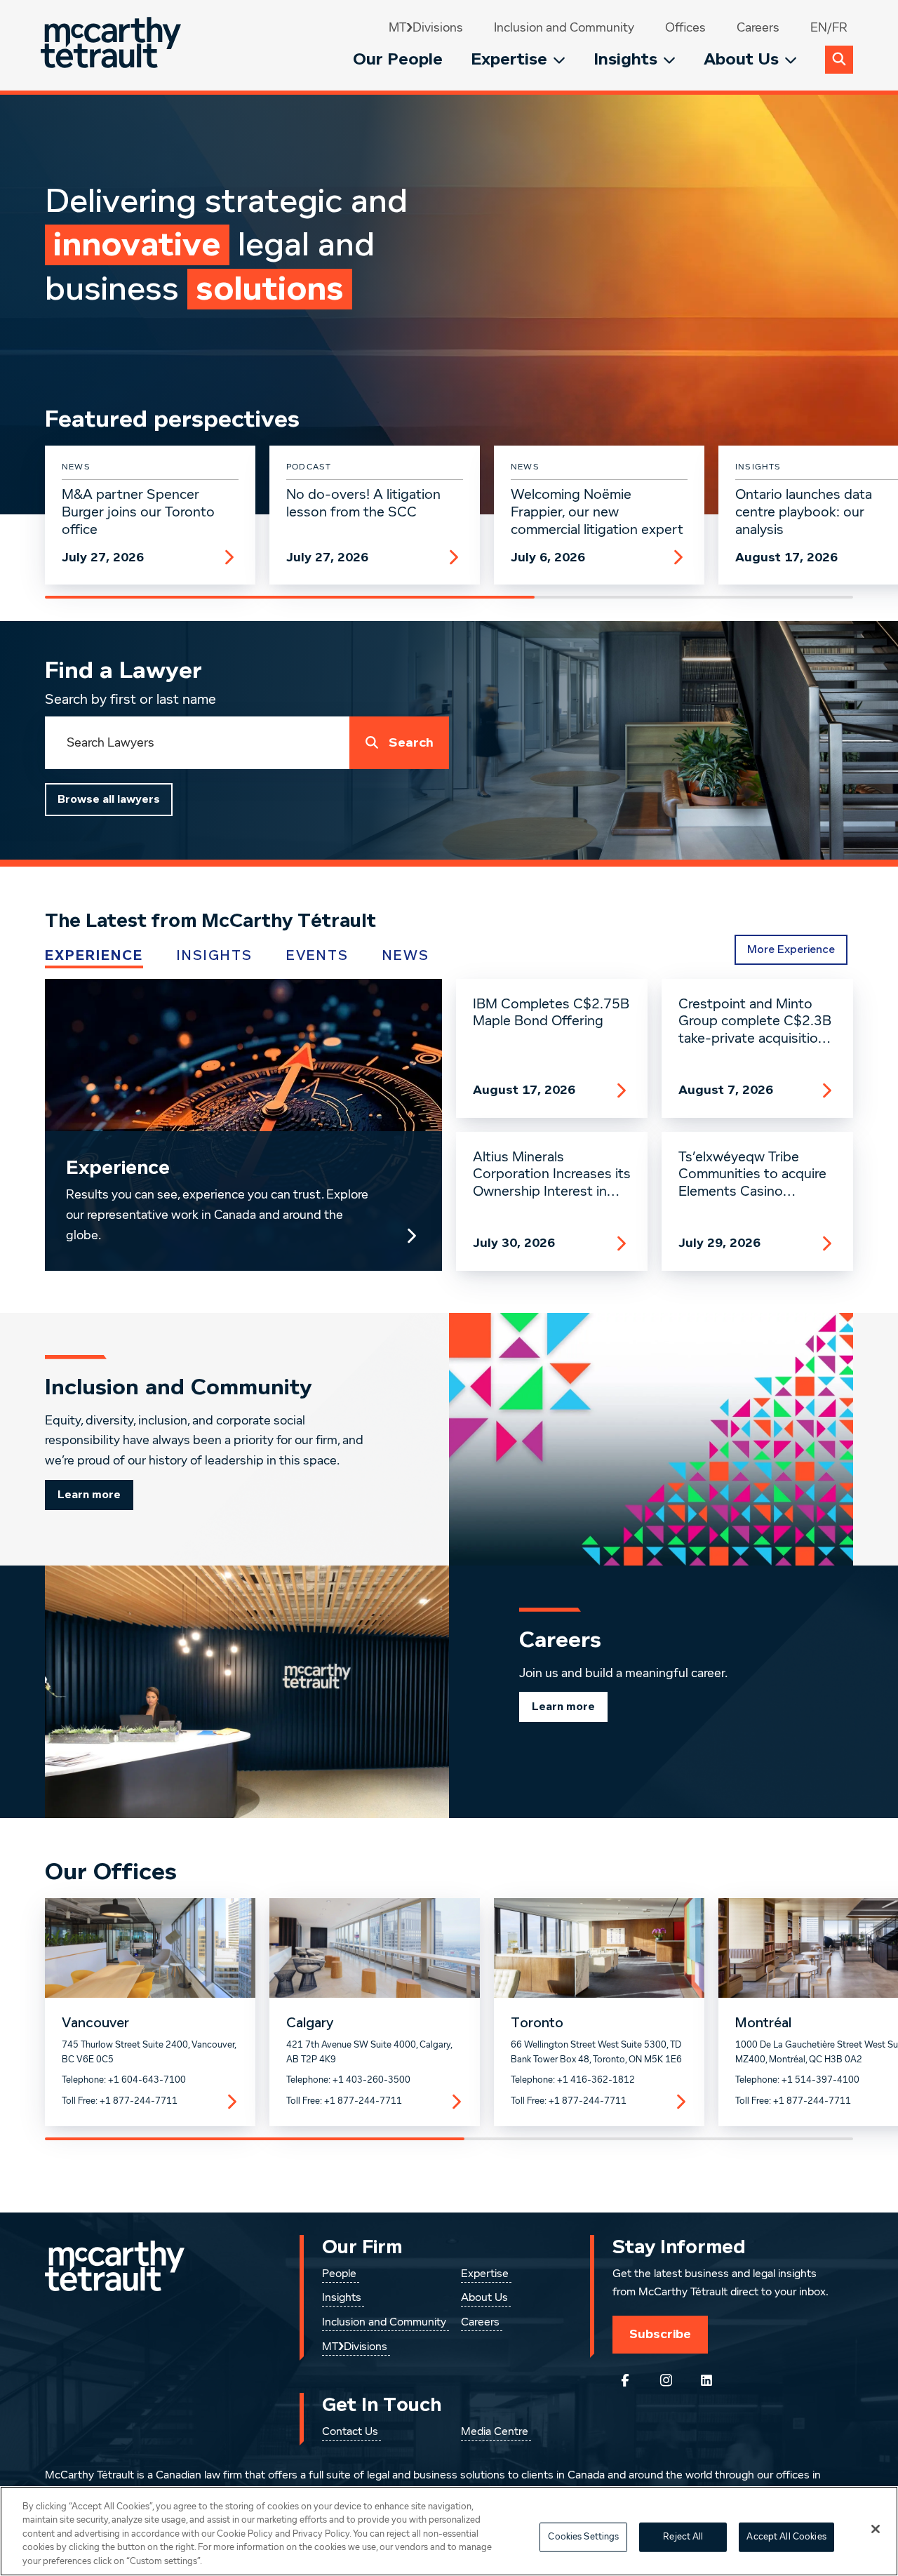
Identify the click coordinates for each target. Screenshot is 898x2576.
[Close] (876, 2529)
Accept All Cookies (786, 2537)
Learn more (89, 1495)
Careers (758, 28)
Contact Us (350, 2432)
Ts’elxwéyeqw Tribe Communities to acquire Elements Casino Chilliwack (752, 1175)
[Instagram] (666, 2380)
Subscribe (660, 2334)
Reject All (683, 2537)
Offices (685, 28)
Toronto (537, 2023)
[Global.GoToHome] (113, 45)
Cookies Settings (583, 2537)
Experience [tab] (94, 956)
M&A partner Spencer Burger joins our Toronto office (138, 512)
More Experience (791, 949)
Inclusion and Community (564, 28)
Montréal (763, 2023)
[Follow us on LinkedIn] (706, 2380)
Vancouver (95, 2023)
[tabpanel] (449, 1125)
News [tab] (406, 956)
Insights (625, 59)
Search (411, 743)
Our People (398, 59)
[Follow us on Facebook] (625, 2380)
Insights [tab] (215, 956)
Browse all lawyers (109, 799)
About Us (741, 59)
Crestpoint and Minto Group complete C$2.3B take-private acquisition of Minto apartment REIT (757, 1022)
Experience (118, 1168)
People (339, 2274)
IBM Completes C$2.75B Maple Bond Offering (551, 1013)
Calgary (310, 2023)
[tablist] (348, 956)
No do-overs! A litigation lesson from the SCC (363, 503)
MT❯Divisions (426, 28)
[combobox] (197, 743)
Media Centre (495, 2432)
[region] (449, 2531)
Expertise (509, 59)
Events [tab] (317, 956)
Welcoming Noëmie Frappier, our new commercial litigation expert (597, 512)
